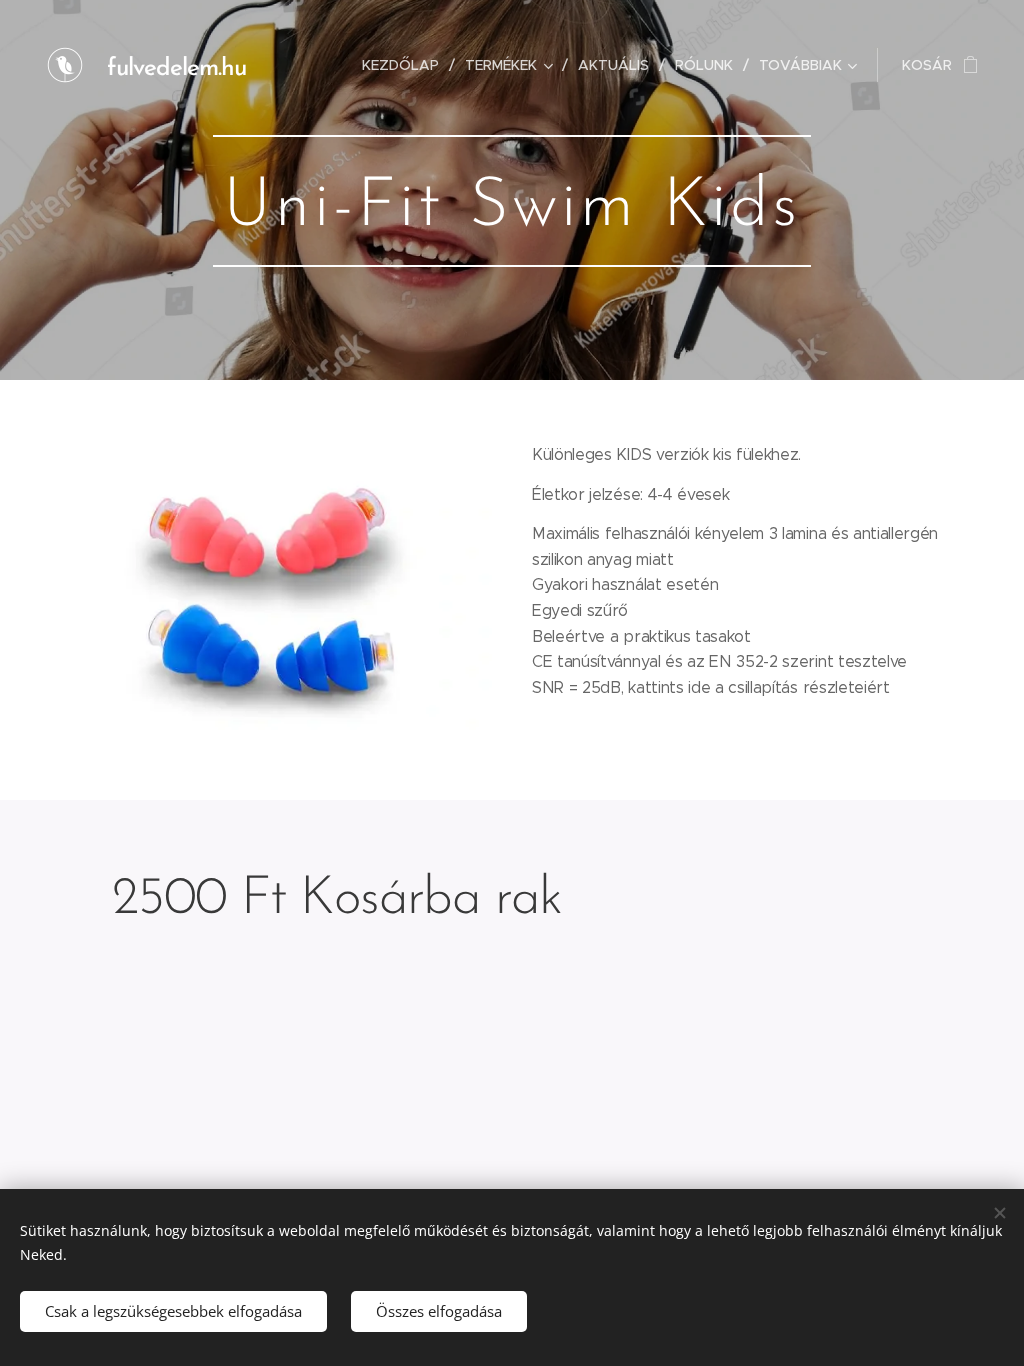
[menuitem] (406, 65)
